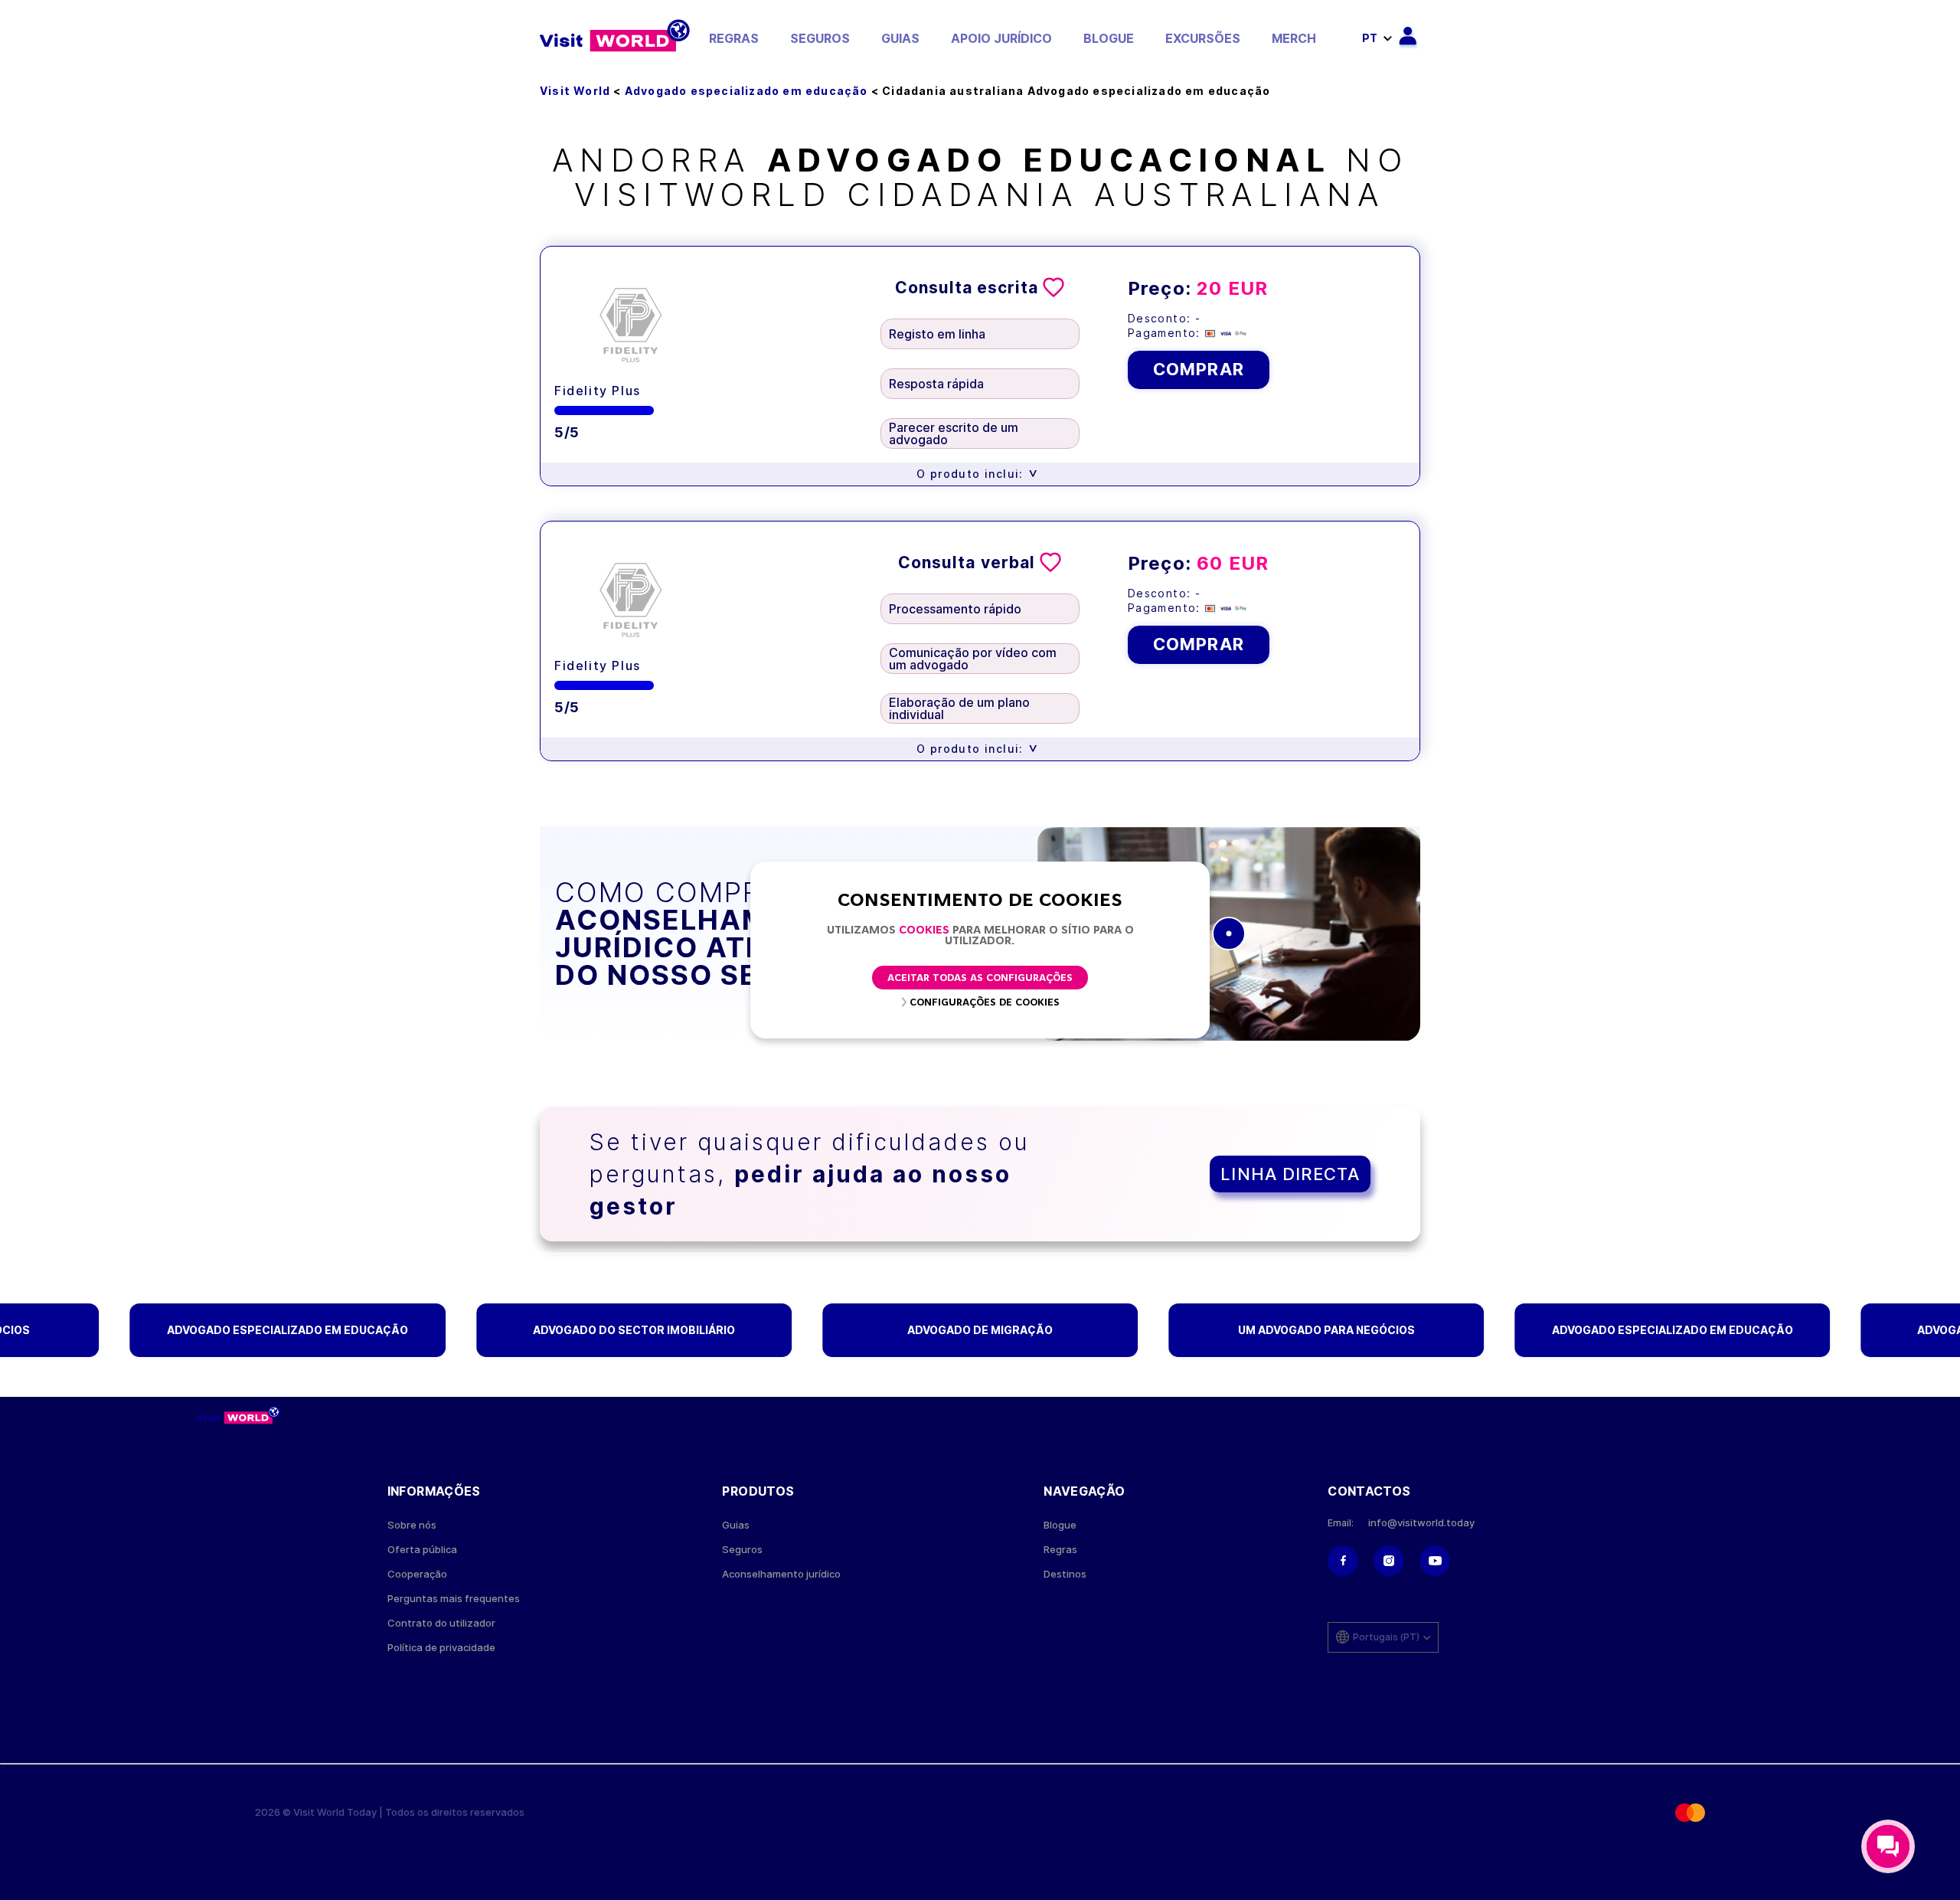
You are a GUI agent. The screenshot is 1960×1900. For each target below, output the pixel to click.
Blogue (1109, 38)
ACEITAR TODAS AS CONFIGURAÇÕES (980, 978)
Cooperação (417, 1574)
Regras (734, 38)
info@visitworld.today (1421, 1523)
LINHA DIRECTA (1290, 1174)
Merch (1294, 38)
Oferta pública (422, 1550)
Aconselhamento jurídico (781, 1574)
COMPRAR (1199, 369)
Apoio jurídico (1001, 38)
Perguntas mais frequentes (454, 1599)
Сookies (924, 931)
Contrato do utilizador (441, 1623)
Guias (900, 38)
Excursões (1203, 38)
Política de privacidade (441, 1648)
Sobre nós (412, 1525)
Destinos (1065, 1574)
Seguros (820, 38)
